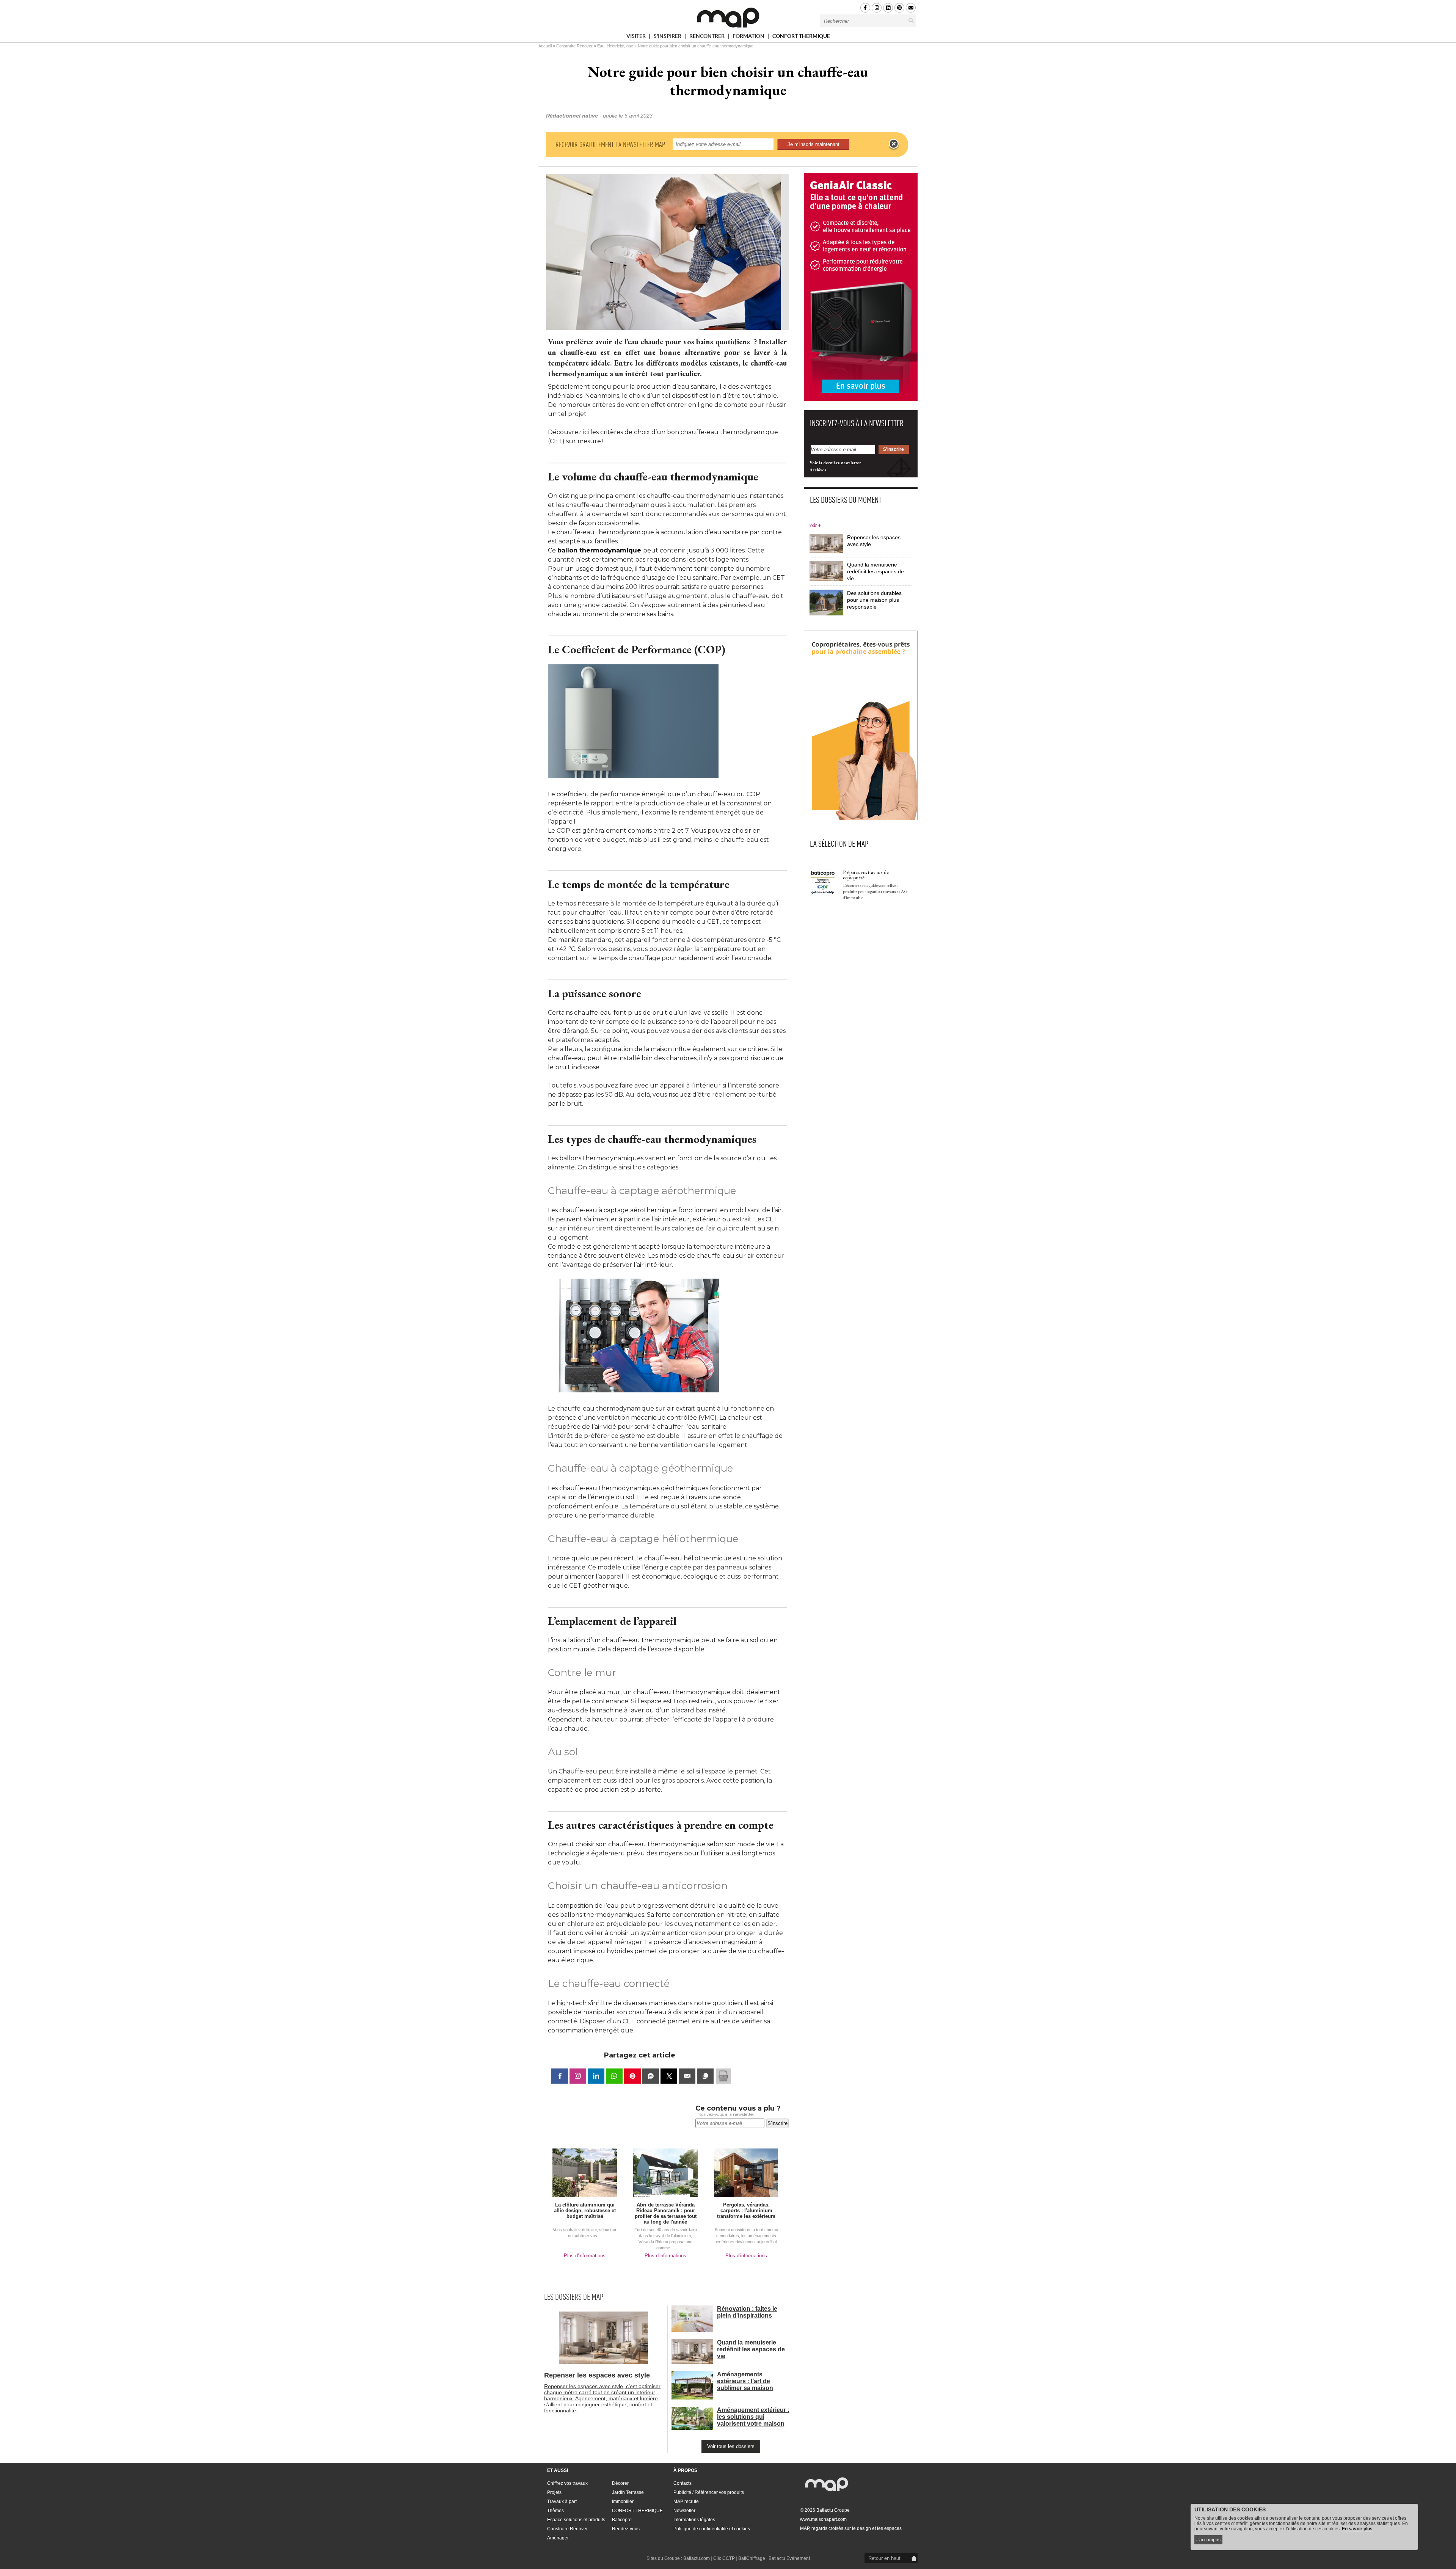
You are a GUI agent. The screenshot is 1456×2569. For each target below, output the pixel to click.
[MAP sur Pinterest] (899, 8)
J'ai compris (1208, 2540)
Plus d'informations (585, 2256)
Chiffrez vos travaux (567, 2483)
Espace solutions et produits (576, 2520)
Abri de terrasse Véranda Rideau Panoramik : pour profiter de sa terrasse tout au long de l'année (666, 2213)
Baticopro (622, 2520)
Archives (818, 470)
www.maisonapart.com (823, 2519)
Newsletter (684, 2511)
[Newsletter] (911, 8)
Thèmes (555, 2511)
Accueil (545, 46)
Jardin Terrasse (628, 2492)
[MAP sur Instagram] (877, 8)
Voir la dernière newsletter (835, 463)
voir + (815, 525)
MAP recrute (686, 2502)
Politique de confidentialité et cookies (712, 2529)
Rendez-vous (626, 2529)
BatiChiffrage (752, 2558)
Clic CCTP (724, 2558)
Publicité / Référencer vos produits (709, 2492)
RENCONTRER (708, 37)
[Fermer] (894, 144)
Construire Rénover (574, 46)
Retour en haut (884, 2558)
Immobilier (623, 2502)
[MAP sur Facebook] (865, 8)
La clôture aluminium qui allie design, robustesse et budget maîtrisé (585, 2210)
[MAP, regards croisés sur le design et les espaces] (728, 17)
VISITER (637, 37)
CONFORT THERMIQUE (801, 36)
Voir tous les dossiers (731, 2446)
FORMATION (749, 37)
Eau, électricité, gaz (615, 46)
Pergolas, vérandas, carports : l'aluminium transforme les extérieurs (746, 2210)
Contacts (682, 2483)
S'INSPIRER (668, 37)
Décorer (620, 2483)
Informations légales (694, 2520)
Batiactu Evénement (789, 2558)
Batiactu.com (697, 2558)
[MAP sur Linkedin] (888, 8)
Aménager (558, 2538)
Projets (554, 2492)
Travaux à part (562, 2502)
